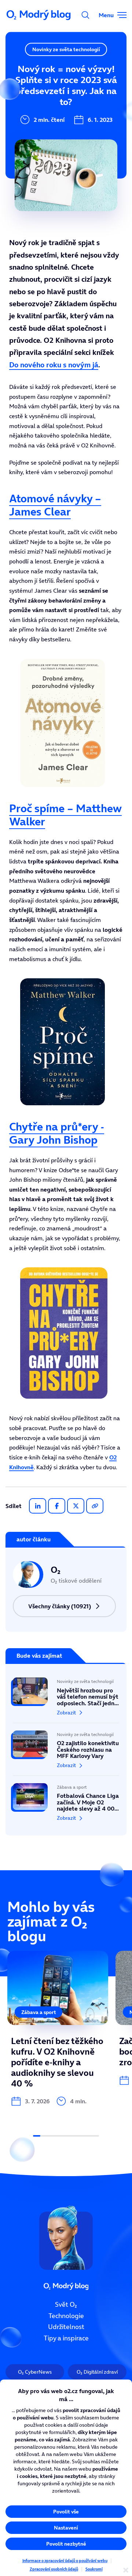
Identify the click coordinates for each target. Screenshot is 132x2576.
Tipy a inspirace (66, 2338)
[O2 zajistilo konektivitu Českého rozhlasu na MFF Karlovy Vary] (66, 1749)
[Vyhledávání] (85, 15)
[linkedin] (38, 1506)
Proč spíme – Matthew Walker (65, 815)
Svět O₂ (66, 2305)
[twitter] (76, 1506)
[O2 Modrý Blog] (39, 15)
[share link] (95, 1506)
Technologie (66, 2316)
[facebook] (57, 1506)
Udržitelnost (66, 2327)
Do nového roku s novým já (54, 365)
